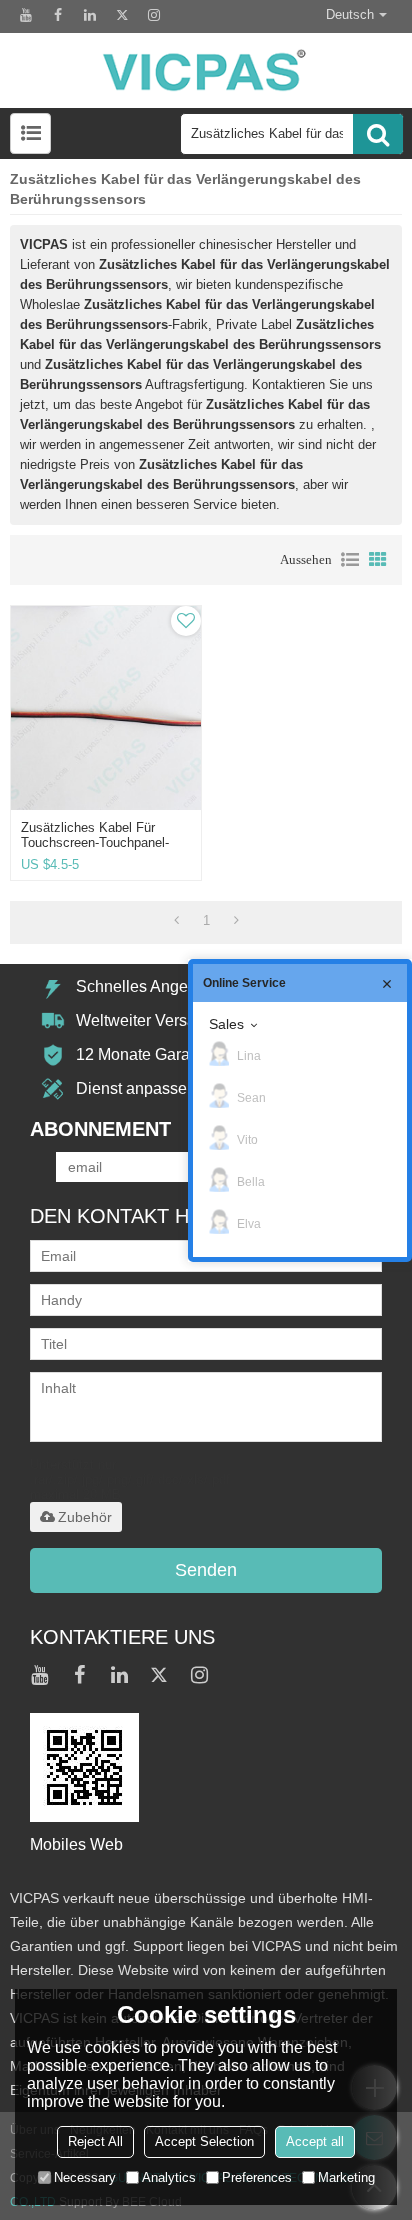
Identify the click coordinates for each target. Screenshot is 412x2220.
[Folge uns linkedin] (90, 15)
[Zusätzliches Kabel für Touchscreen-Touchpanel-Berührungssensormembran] (106, 707)
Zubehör (85, 1517)
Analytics (169, 2177)
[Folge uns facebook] (58, 15)
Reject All (95, 2141)
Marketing (346, 2177)
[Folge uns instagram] (154, 15)
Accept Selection (204, 2141)
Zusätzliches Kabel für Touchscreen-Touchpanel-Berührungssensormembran (100, 842)
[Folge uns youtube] (26, 15)
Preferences (257, 2177)
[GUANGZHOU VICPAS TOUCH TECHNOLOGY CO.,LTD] (205, 70)
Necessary (85, 2177)
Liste (350, 560)
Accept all (315, 2141)
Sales (226, 1024)
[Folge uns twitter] (122, 15)
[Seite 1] (176, 921)
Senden (206, 1570)
